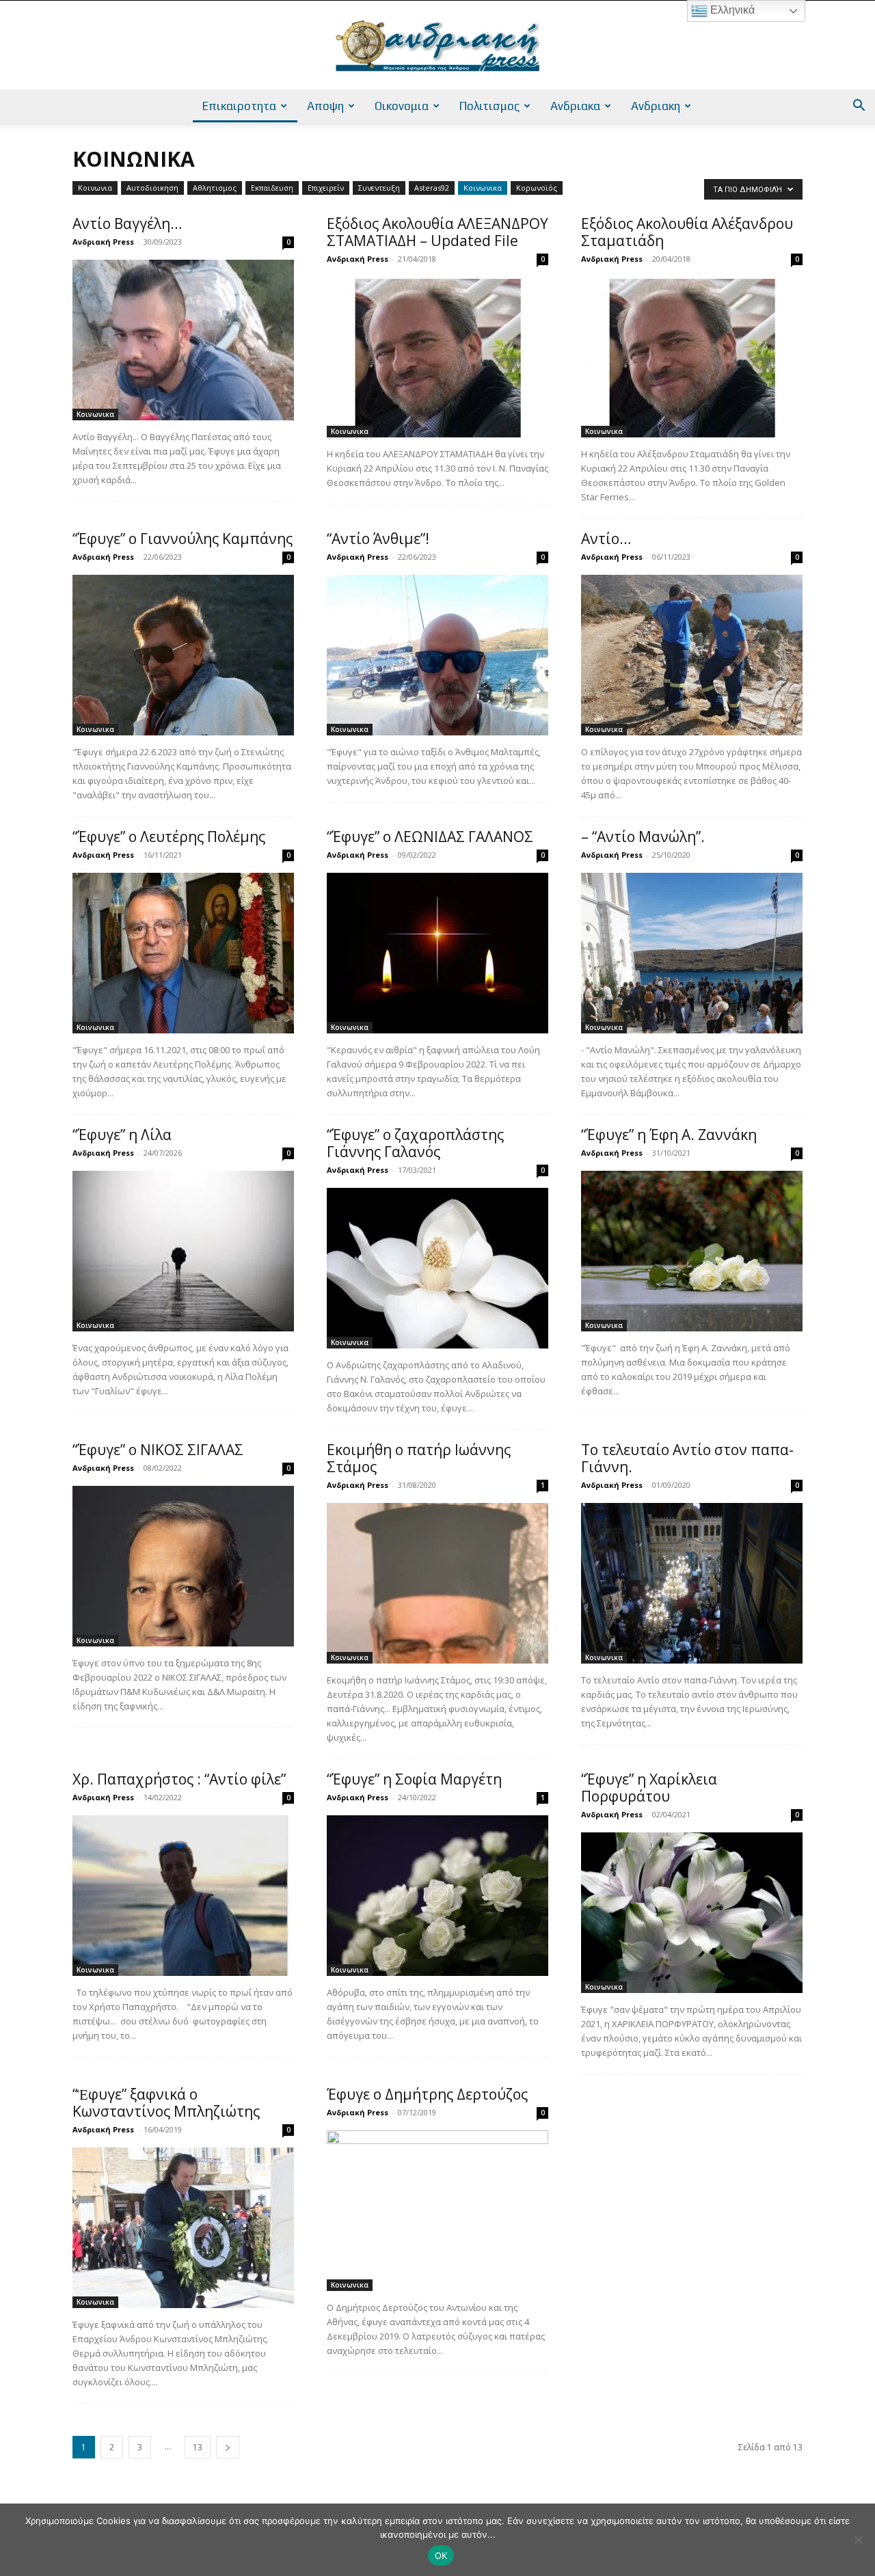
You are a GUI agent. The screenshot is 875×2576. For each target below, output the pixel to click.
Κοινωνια (95, 188)
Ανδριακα (575, 106)
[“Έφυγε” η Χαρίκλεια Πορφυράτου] (692, 1913)
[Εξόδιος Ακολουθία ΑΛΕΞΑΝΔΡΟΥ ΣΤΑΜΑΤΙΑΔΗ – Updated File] (437, 357)
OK (441, 2555)
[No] (858, 2540)
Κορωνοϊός (537, 188)
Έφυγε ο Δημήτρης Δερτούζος (427, 2094)
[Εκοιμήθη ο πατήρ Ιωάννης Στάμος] (437, 1583)
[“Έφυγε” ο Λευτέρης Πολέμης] (183, 953)
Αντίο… (606, 539)
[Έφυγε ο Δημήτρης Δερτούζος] (437, 2211)
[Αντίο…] (692, 655)
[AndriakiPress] (437, 46)
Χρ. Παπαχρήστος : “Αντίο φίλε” (179, 1779)
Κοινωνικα (483, 188)
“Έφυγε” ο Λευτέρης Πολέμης (169, 837)
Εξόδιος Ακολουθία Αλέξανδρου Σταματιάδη (687, 232)
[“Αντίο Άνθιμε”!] (437, 655)
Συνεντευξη (379, 188)
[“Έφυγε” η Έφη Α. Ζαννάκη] (692, 1251)
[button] (859, 107)
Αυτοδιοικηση (152, 188)
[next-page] (228, 2447)
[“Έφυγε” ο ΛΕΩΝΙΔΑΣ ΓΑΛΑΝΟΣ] (437, 953)
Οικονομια (402, 106)
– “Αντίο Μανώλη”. (643, 837)
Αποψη (325, 106)
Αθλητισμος (215, 188)
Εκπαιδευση (272, 188)
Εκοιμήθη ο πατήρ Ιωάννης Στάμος (419, 1458)
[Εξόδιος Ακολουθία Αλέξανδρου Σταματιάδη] (692, 357)
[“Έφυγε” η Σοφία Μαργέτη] (437, 1896)
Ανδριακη (656, 106)
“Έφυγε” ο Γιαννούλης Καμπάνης (183, 539)
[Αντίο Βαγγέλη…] (183, 340)
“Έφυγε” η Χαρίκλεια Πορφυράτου (649, 1788)
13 (198, 2447)
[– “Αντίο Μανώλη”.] (692, 953)
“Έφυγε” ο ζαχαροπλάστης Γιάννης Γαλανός (415, 1143)
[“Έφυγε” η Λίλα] (183, 1251)
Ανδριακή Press (103, 242)
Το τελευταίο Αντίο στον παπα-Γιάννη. (687, 1458)
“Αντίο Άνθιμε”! (378, 539)
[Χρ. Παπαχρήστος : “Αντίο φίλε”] (183, 1896)
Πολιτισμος (489, 106)
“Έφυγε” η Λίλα (122, 1135)
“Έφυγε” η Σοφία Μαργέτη (414, 1779)
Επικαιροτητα (239, 106)
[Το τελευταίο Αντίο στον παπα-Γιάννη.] (692, 1583)
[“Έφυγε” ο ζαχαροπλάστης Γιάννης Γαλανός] (437, 1268)
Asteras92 (432, 188)
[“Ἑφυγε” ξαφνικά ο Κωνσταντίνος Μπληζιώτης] (183, 2228)
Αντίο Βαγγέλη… (127, 223)
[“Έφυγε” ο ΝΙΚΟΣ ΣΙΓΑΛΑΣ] (183, 1566)
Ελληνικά (731, 10)
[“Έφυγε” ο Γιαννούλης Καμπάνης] (183, 655)
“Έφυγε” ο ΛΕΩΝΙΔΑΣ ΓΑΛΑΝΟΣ (430, 837)
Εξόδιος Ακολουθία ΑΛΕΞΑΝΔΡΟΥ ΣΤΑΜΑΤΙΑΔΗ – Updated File (437, 232)
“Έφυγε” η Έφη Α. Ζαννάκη (669, 1135)
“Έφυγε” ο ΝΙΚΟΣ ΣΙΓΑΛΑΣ (158, 1450)
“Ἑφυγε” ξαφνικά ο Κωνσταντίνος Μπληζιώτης (166, 2103)
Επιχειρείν (326, 188)
